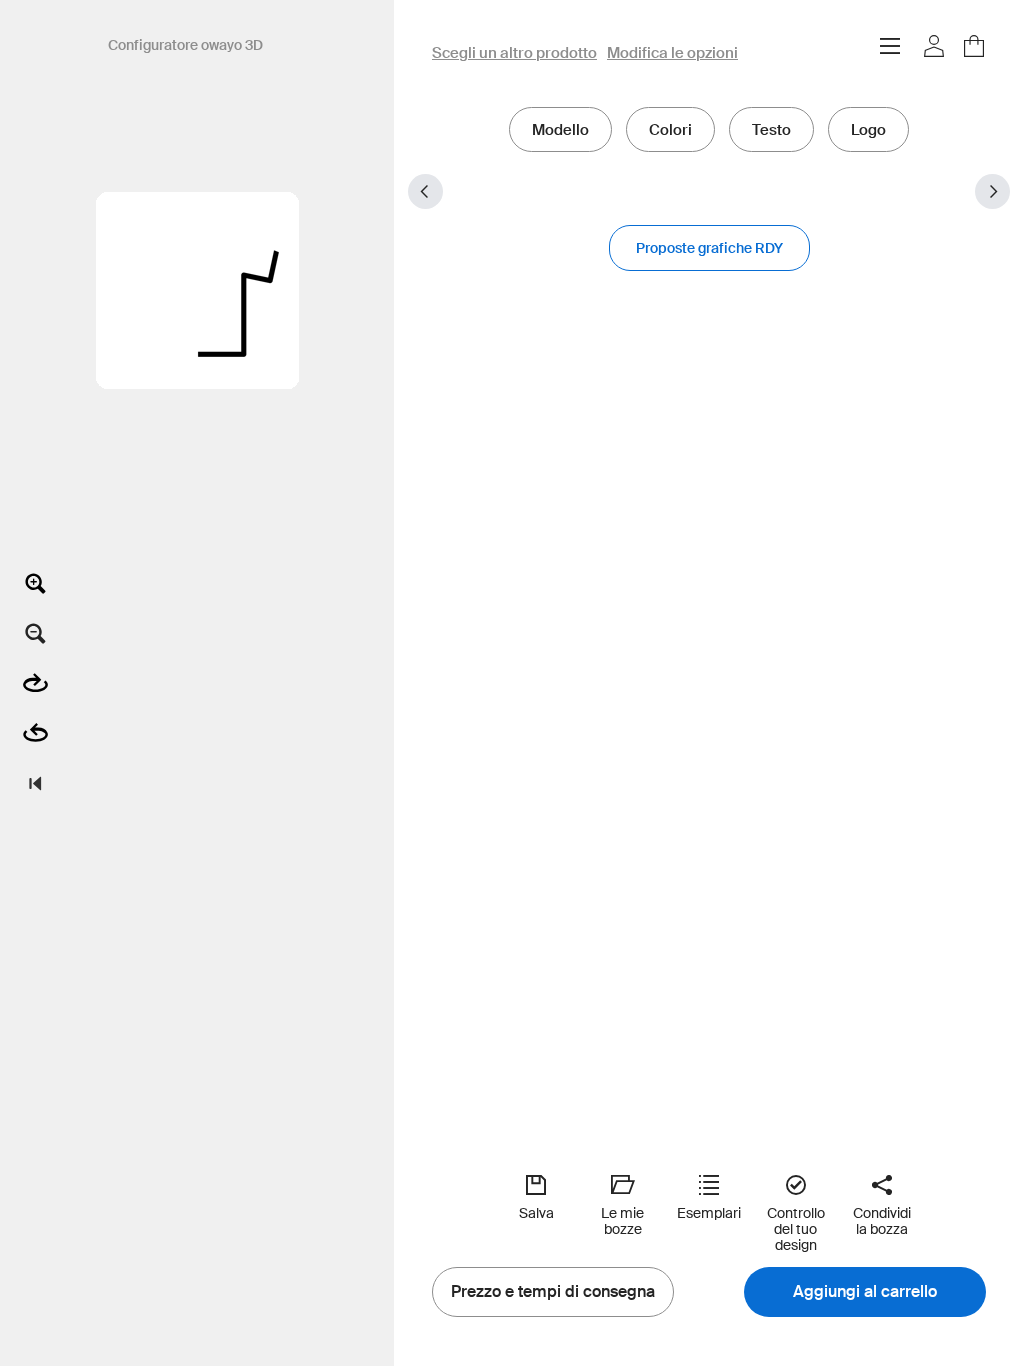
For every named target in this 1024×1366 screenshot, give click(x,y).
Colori (670, 129)
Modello (560, 129)
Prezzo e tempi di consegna (553, 1292)
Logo (868, 129)
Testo (771, 129)
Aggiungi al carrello (865, 1292)
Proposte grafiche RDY (709, 248)
